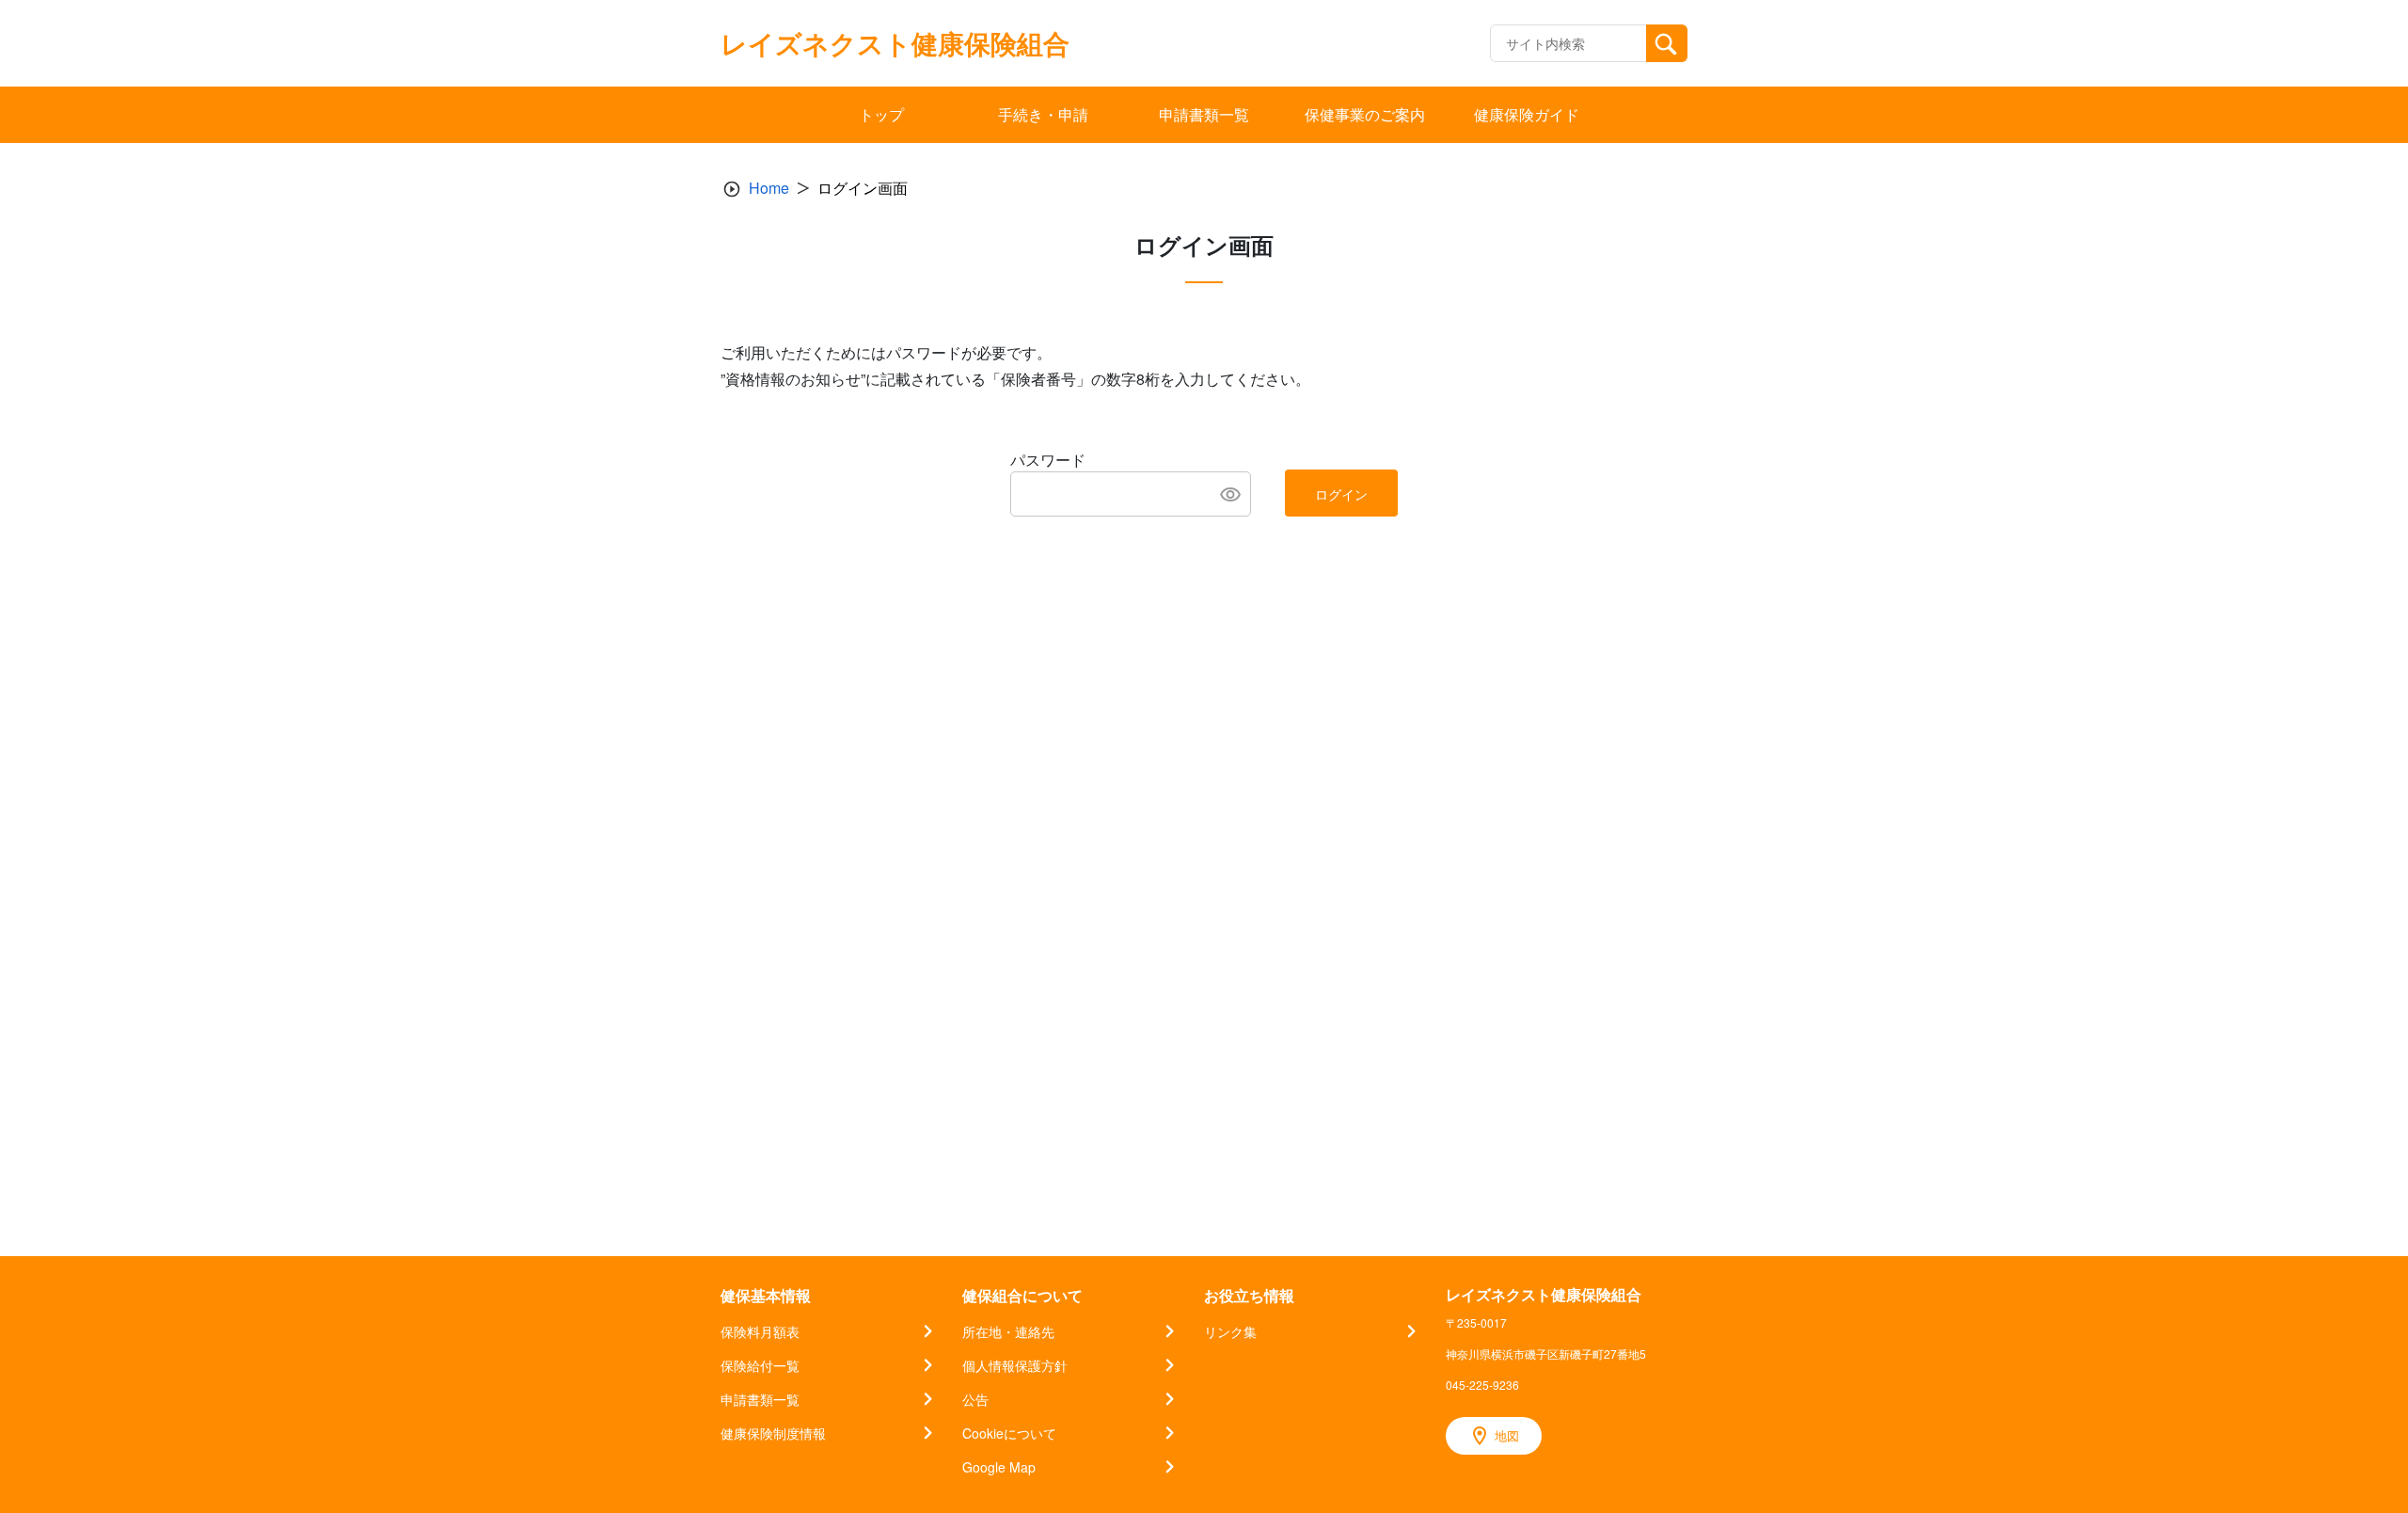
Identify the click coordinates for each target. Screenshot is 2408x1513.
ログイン (1341, 494)
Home (769, 188)
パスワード (1048, 460)
